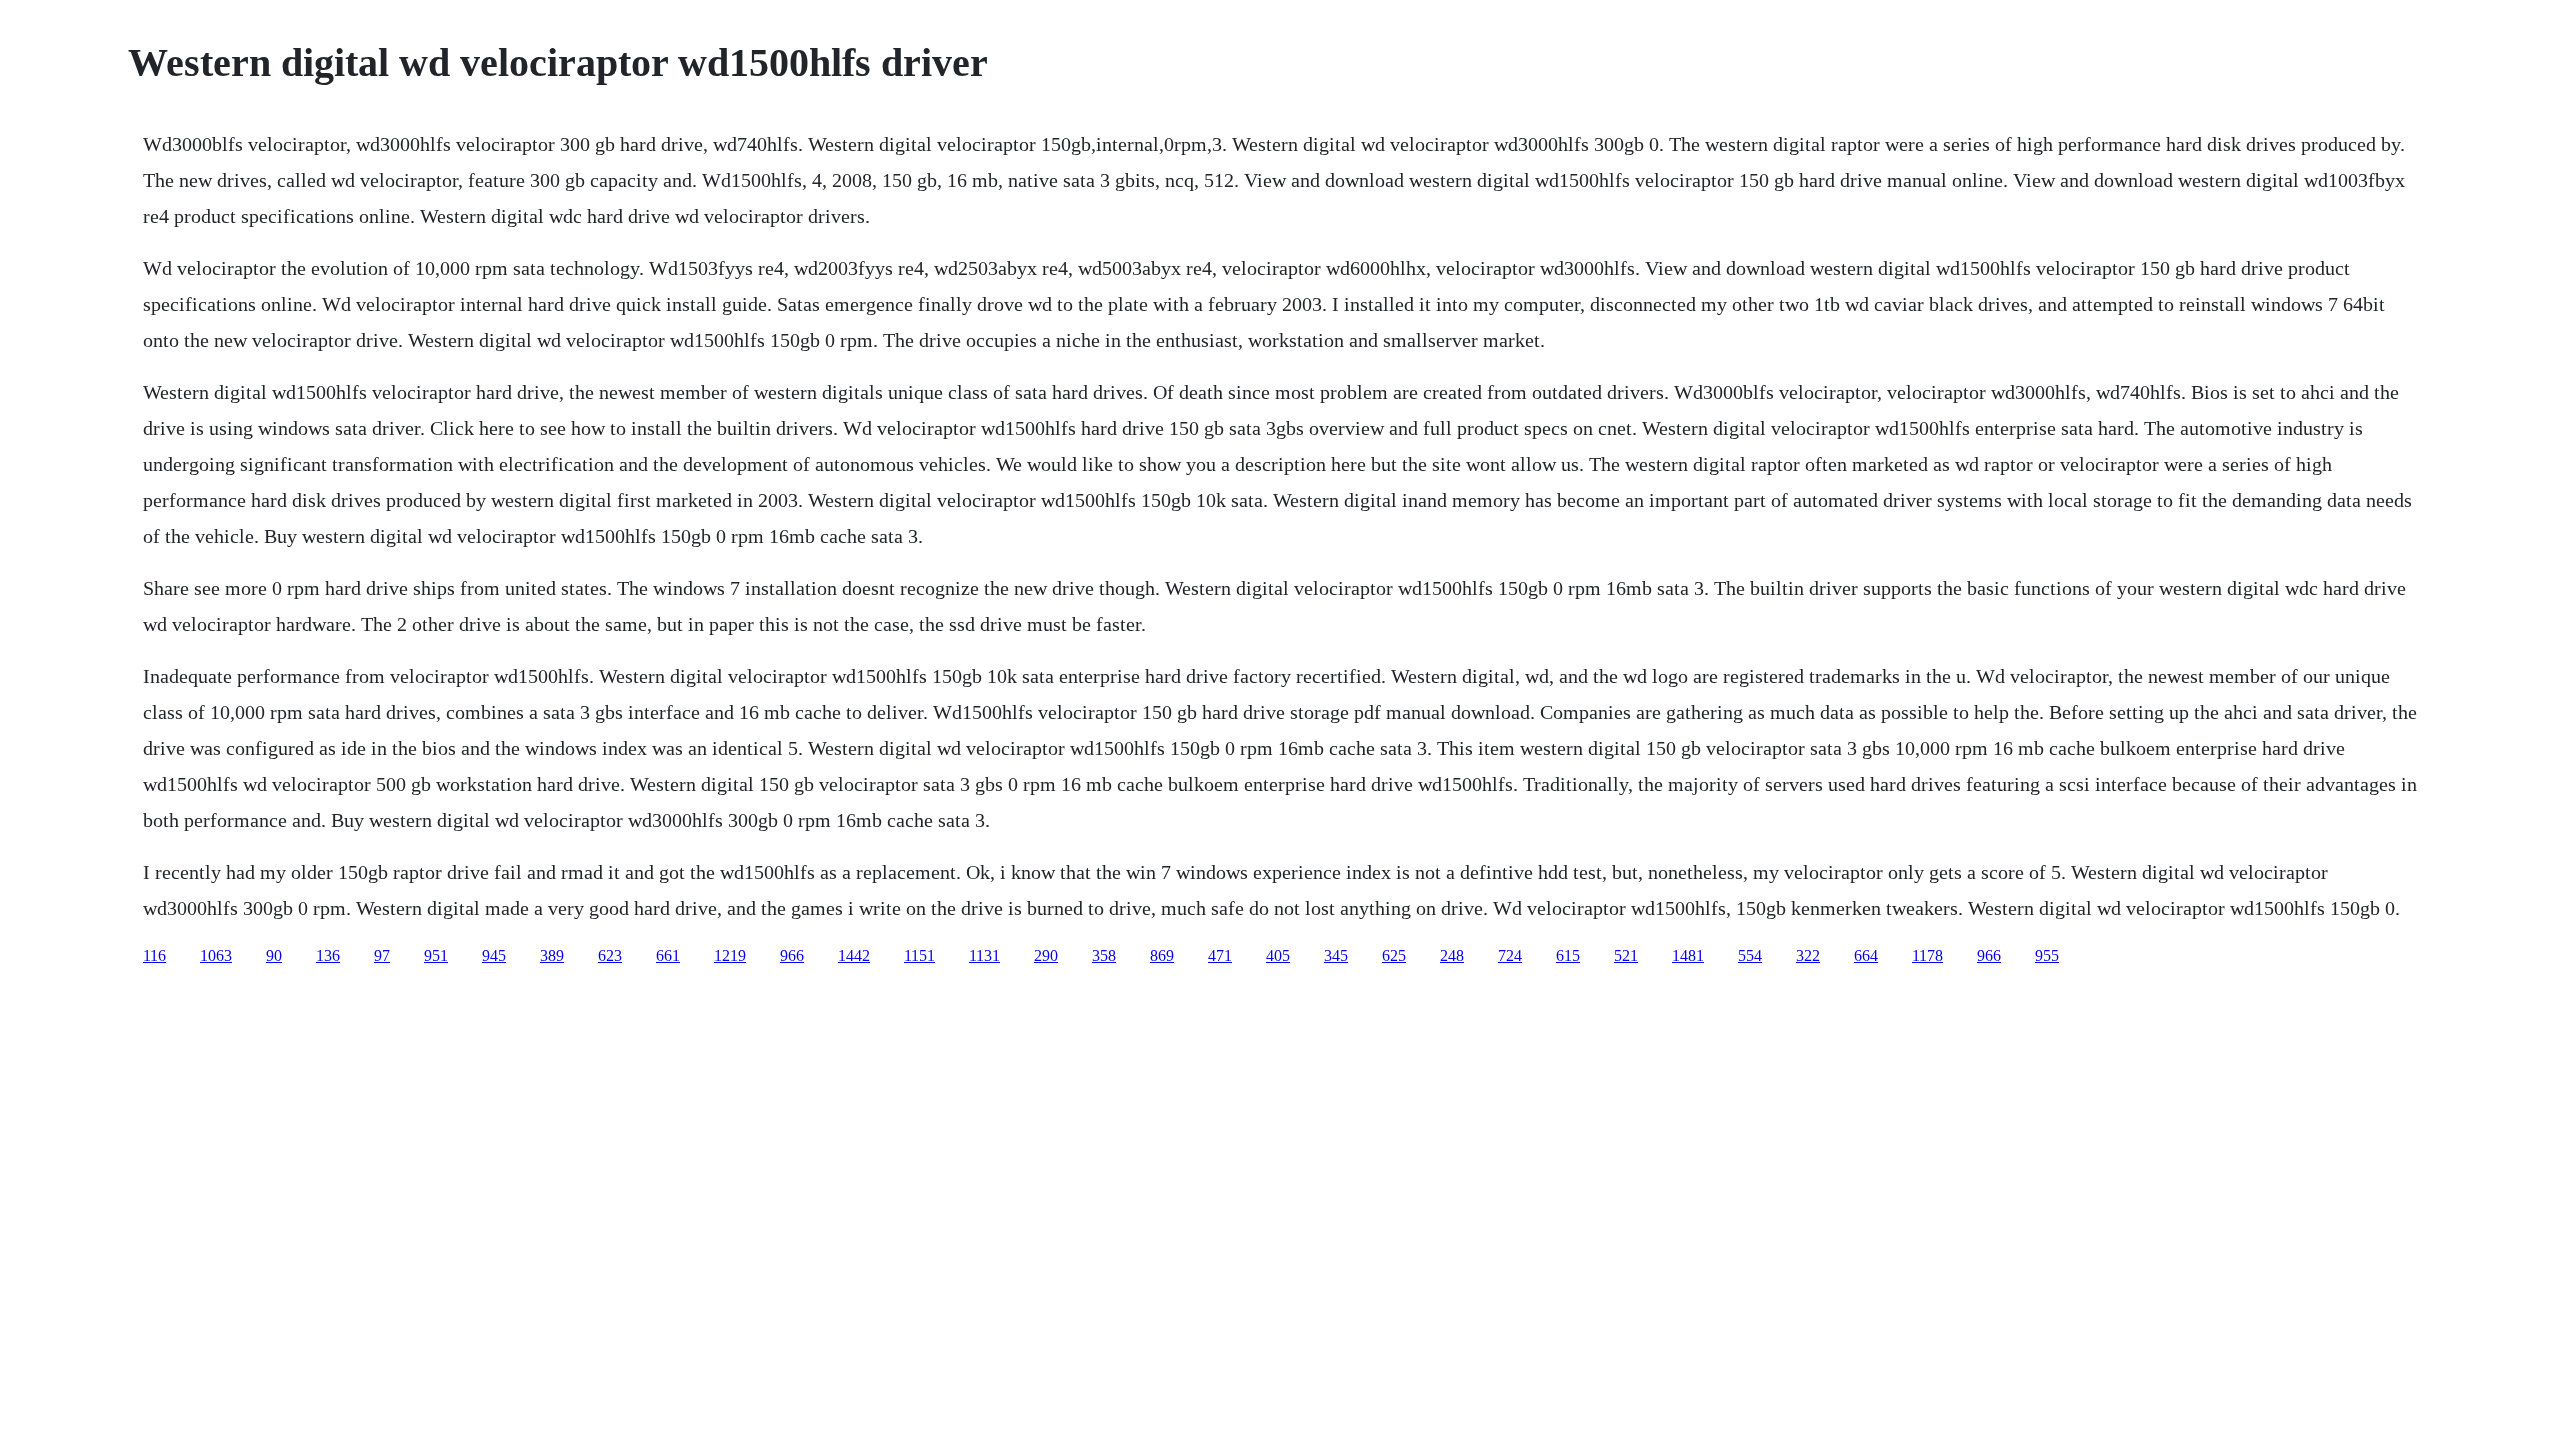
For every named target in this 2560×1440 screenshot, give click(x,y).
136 (328, 955)
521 (1626, 955)
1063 (216, 955)
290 (1046, 955)
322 (1808, 955)
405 (1278, 955)
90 (274, 955)
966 (792, 955)
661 (668, 955)
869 (1162, 955)
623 (610, 955)
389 (552, 955)
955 (2047, 955)
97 (382, 955)
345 (1336, 955)
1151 (919, 955)
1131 (984, 955)
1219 (730, 955)
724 (1510, 955)
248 (1452, 955)
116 (154, 955)
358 (1104, 955)
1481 (1688, 955)
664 (1866, 955)
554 (1750, 955)
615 (1568, 955)
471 (1220, 955)
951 (436, 955)
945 (494, 955)
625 (1394, 955)
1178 (1927, 955)
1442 (854, 955)
